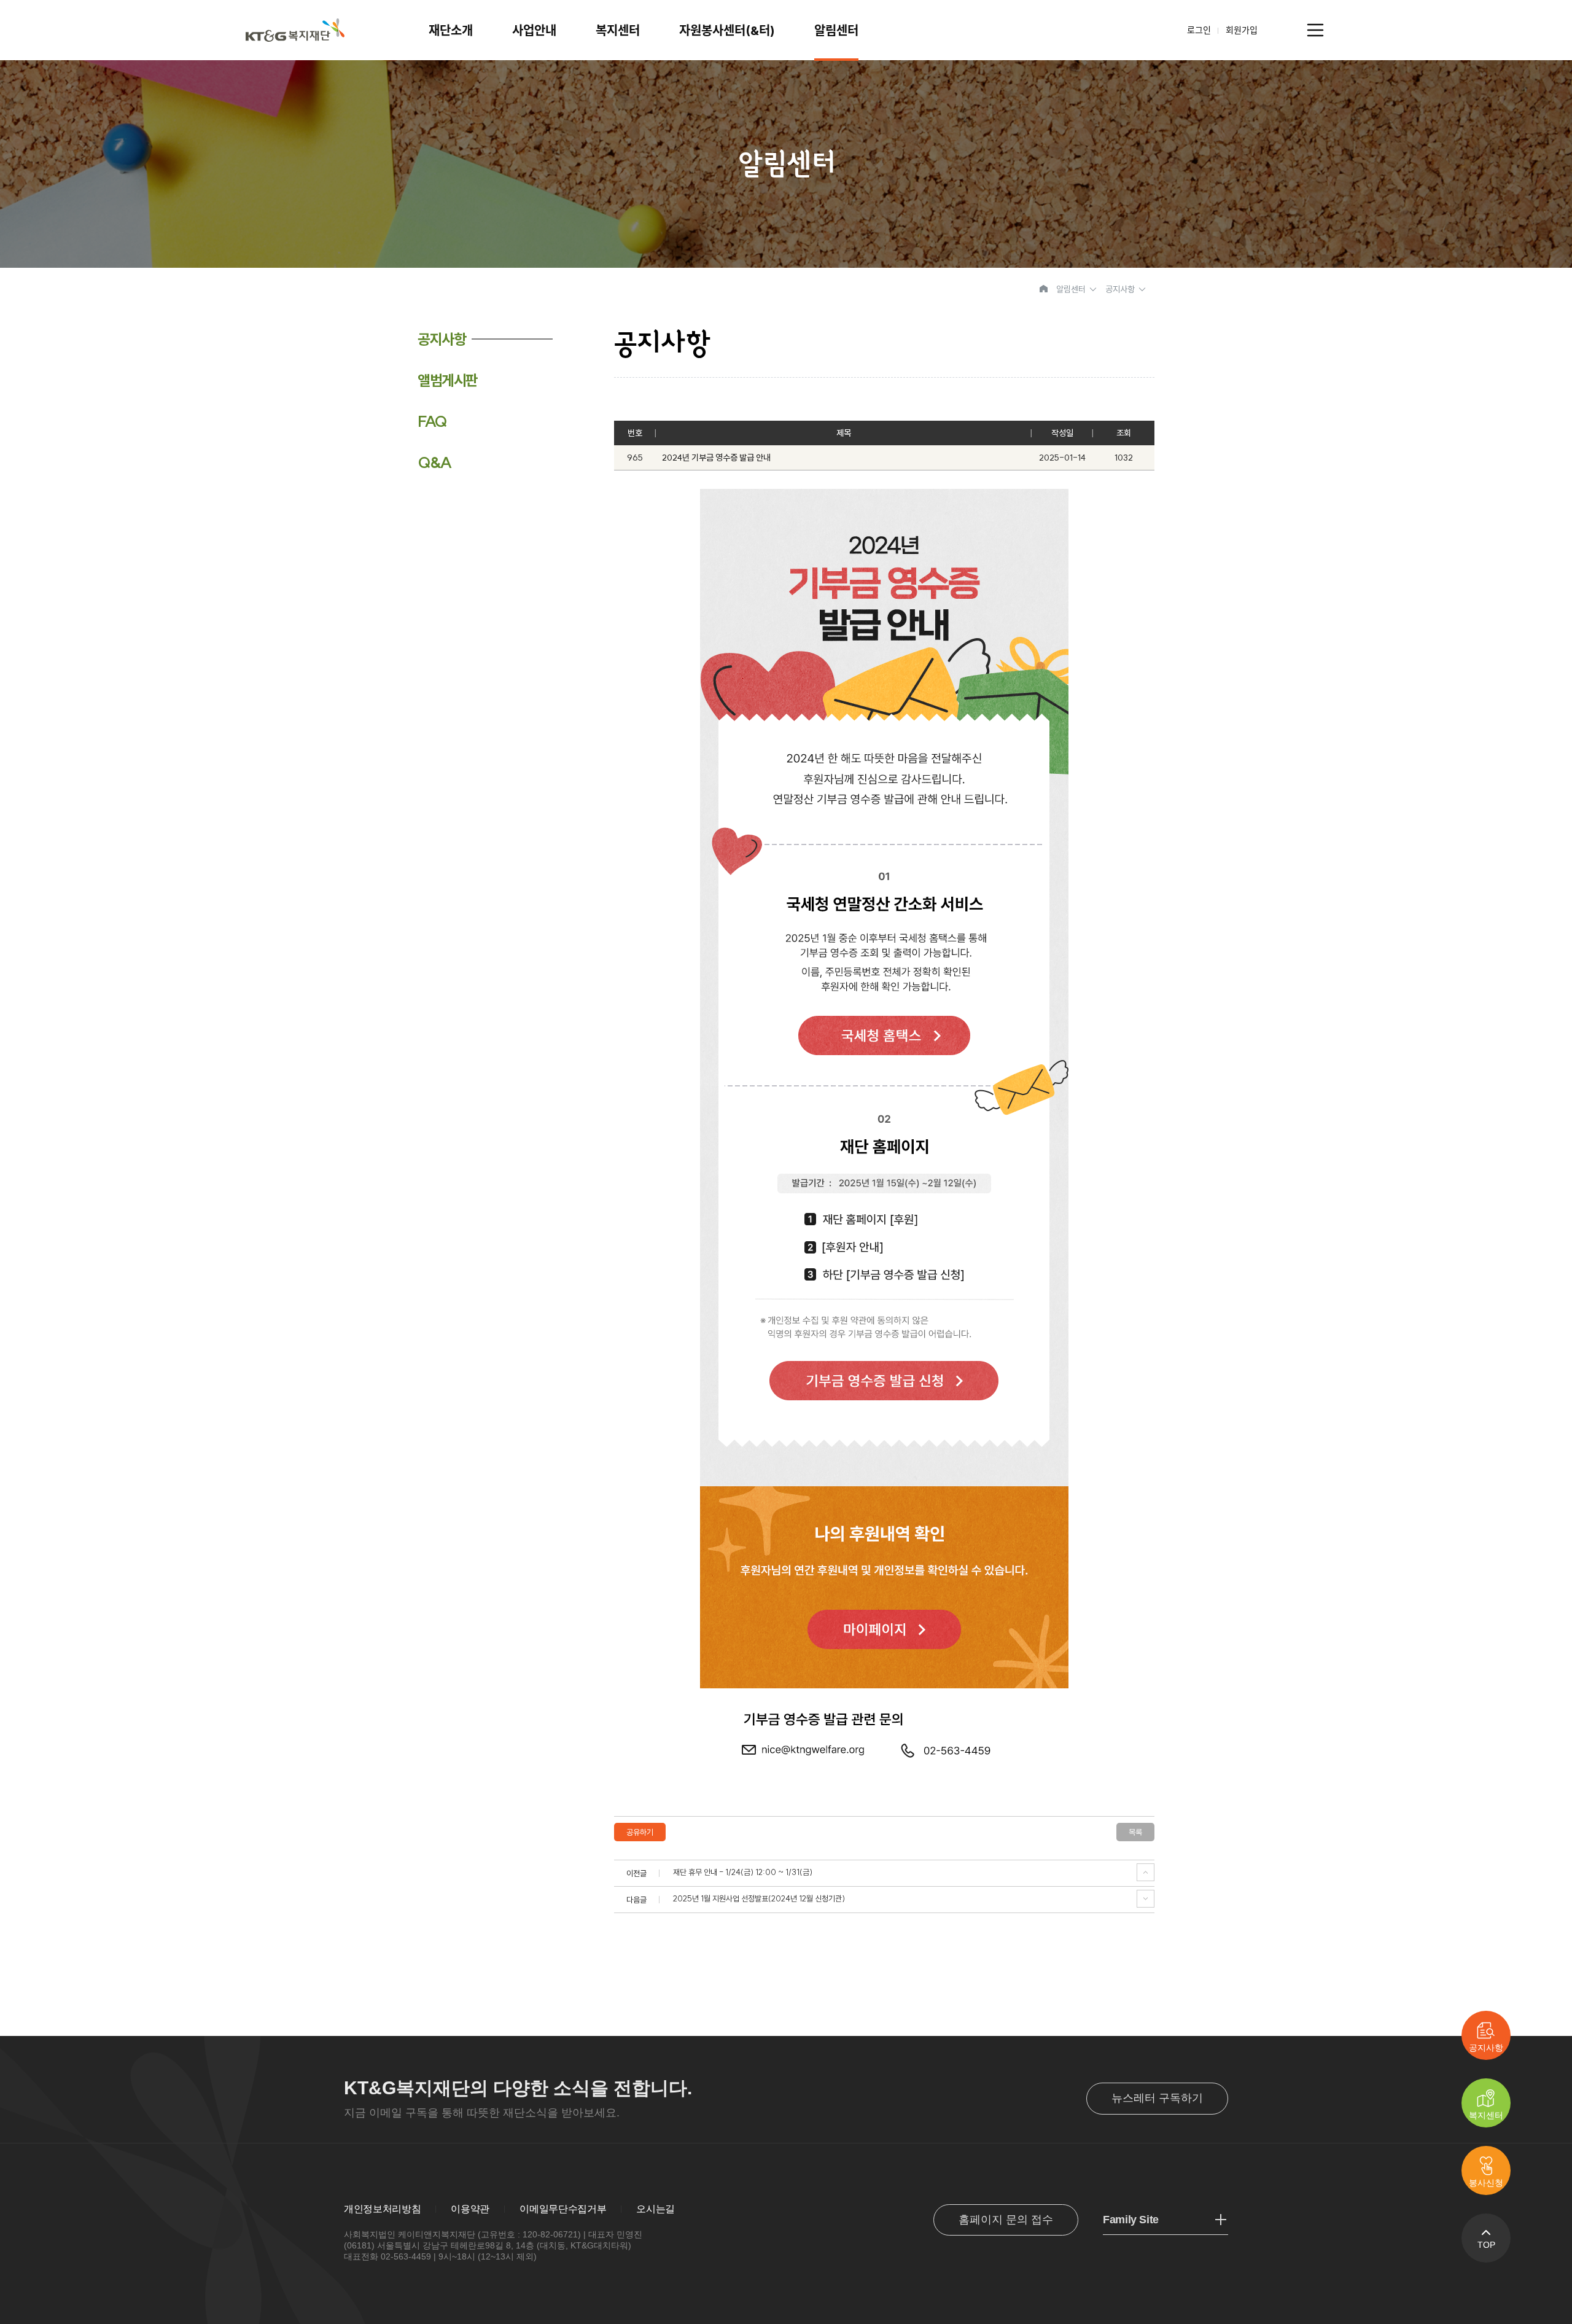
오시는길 (656, 2209)
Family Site (1131, 2220)
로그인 (1199, 30)
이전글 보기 (1146, 1872)
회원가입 (1242, 30)
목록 (1135, 1832)
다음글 (1146, 1899)
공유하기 (640, 1832)
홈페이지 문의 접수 (1006, 2220)
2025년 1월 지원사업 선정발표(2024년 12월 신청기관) (759, 1899)
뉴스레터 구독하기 (1157, 2098)
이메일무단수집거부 (563, 2209)
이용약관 (470, 2209)
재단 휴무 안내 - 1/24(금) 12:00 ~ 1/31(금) (743, 1872)
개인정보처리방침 (382, 2209)
